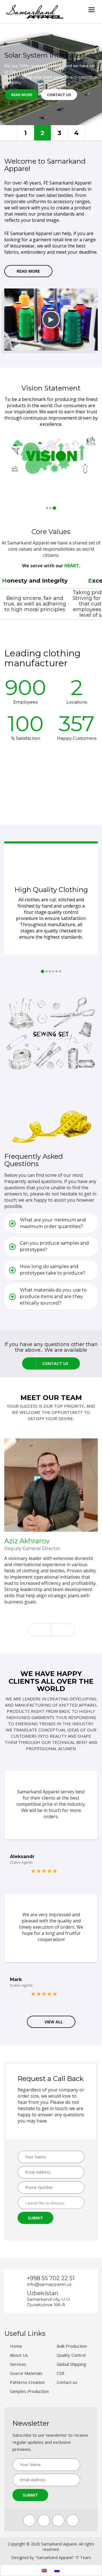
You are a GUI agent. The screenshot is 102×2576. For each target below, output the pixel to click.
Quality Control (71, 2355)
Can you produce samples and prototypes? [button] (54, 1246)
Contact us (67, 2382)
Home (16, 2346)
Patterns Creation (27, 2382)
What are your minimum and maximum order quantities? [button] (53, 1223)
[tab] (51, 1224)
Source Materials (26, 2373)
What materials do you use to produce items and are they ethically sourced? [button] (53, 1296)
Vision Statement (51, 388)
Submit (35, 2218)
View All (54, 2022)
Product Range (76, 133)
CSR (60, 2373)
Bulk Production (72, 2346)
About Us (19, 2355)
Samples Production (29, 2391)
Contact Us (59, 95)
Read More (22, 95)
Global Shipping (71, 2364)
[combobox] (51, 2203)
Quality (25, 133)
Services (18, 2364)
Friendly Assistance (42, 133)
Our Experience (59, 133)
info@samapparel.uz (49, 2284)
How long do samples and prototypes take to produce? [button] (53, 1270)
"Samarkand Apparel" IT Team (63, 2557)
